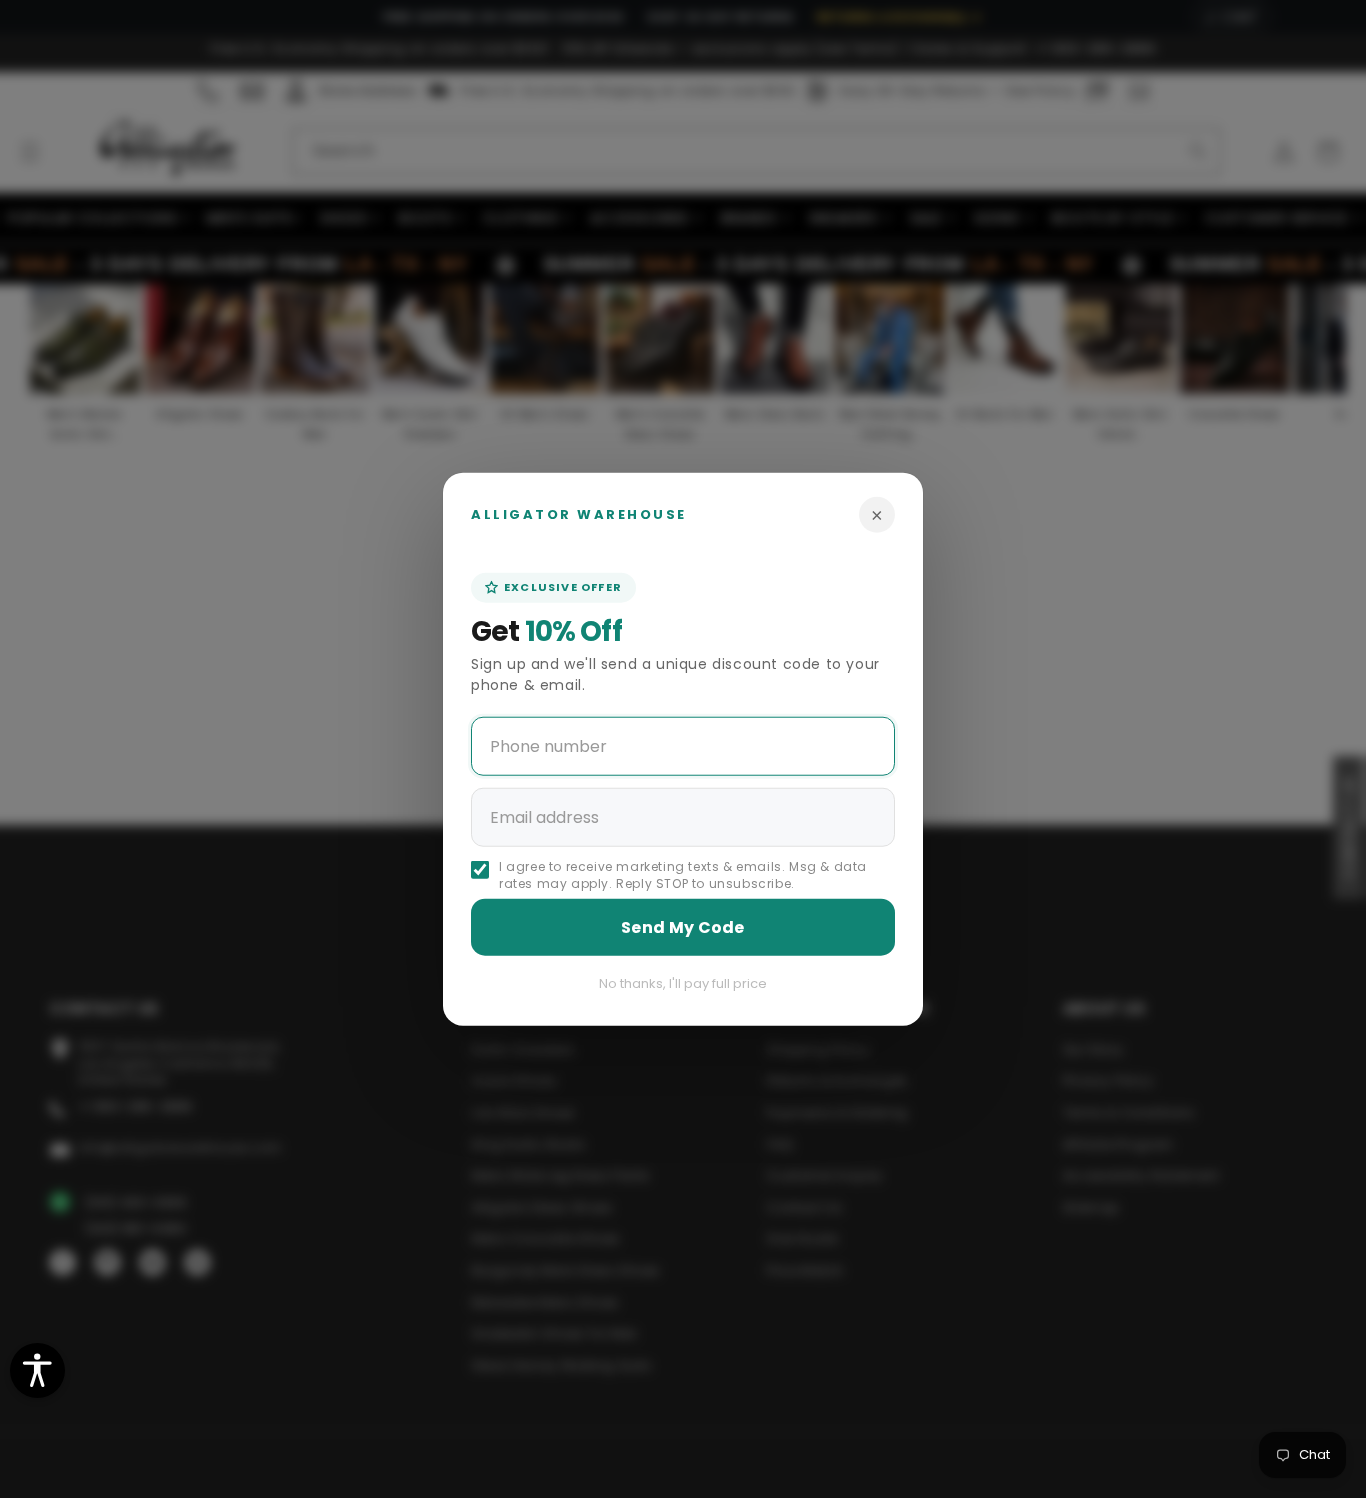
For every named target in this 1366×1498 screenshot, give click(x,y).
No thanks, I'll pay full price (683, 982)
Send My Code (683, 926)
